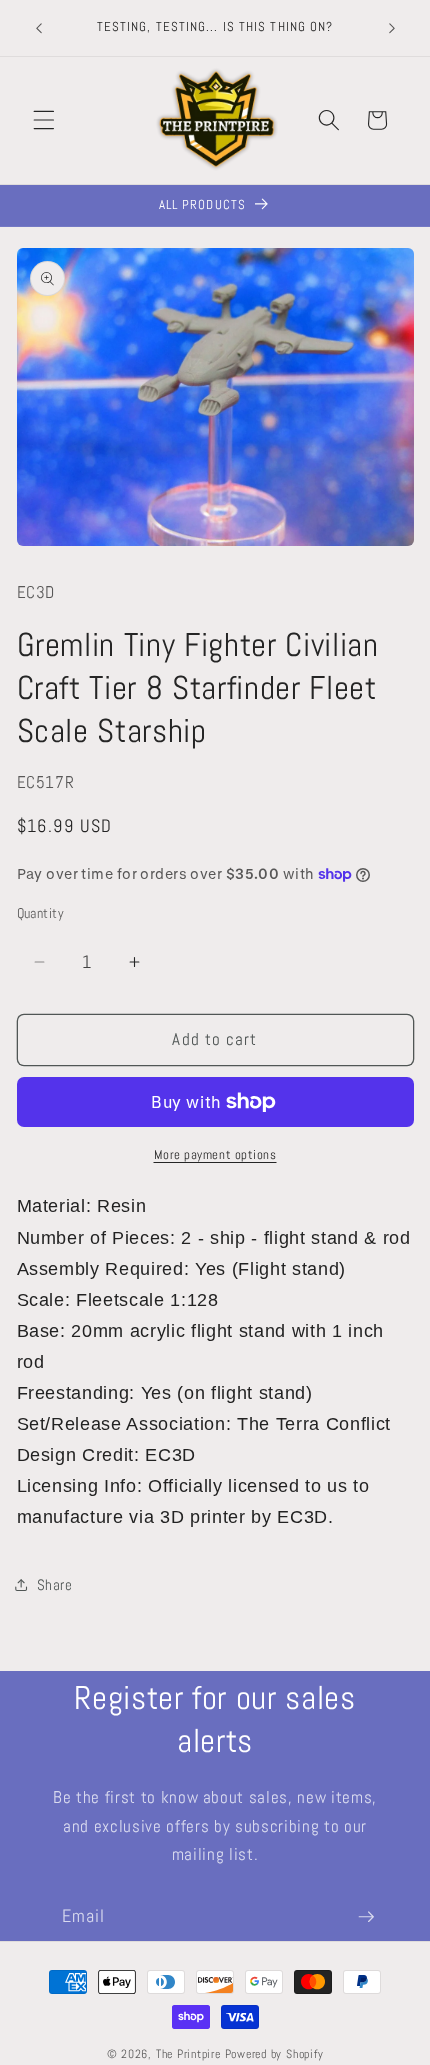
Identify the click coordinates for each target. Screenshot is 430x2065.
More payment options (215, 1154)
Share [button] (55, 1585)
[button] (44, 120)
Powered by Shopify (274, 2054)
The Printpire (188, 2054)
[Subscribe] (366, 1917)
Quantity (41, 913)
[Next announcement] (392, 28)
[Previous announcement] (39, 28)
